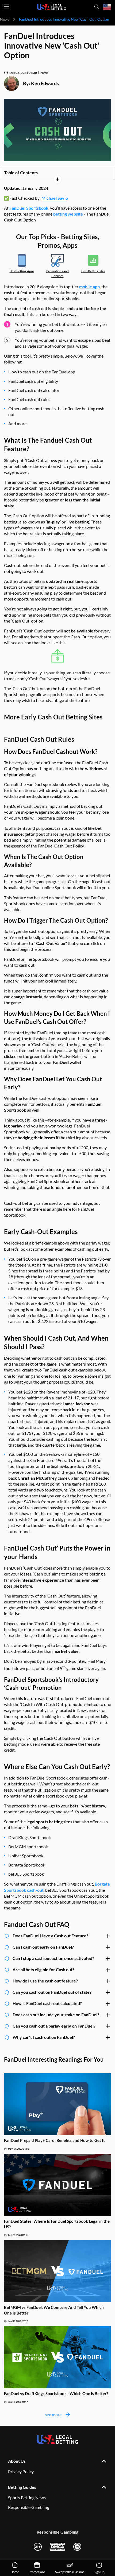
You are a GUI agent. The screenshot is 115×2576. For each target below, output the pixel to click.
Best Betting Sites (93, 271)
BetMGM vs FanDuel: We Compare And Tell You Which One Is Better (54, 2310)
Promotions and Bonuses (57, 273)
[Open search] (97, 7)
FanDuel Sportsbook (29, 208)
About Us (17, 2461)
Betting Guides (22, 2487)
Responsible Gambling (29, 2507)
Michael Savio (55, 198)
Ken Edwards (45, 83)
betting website (68, 214)
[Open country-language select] (107, 7)
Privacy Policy (21, 2471)
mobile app (89, 287)
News (5, 19)
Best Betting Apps (22, 271)
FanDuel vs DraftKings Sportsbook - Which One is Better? (56, 2393)
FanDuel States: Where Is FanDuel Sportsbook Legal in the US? (57, 2224)
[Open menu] (7, 7)
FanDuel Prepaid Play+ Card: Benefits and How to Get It (54, 2140)
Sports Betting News (27, 2497)
